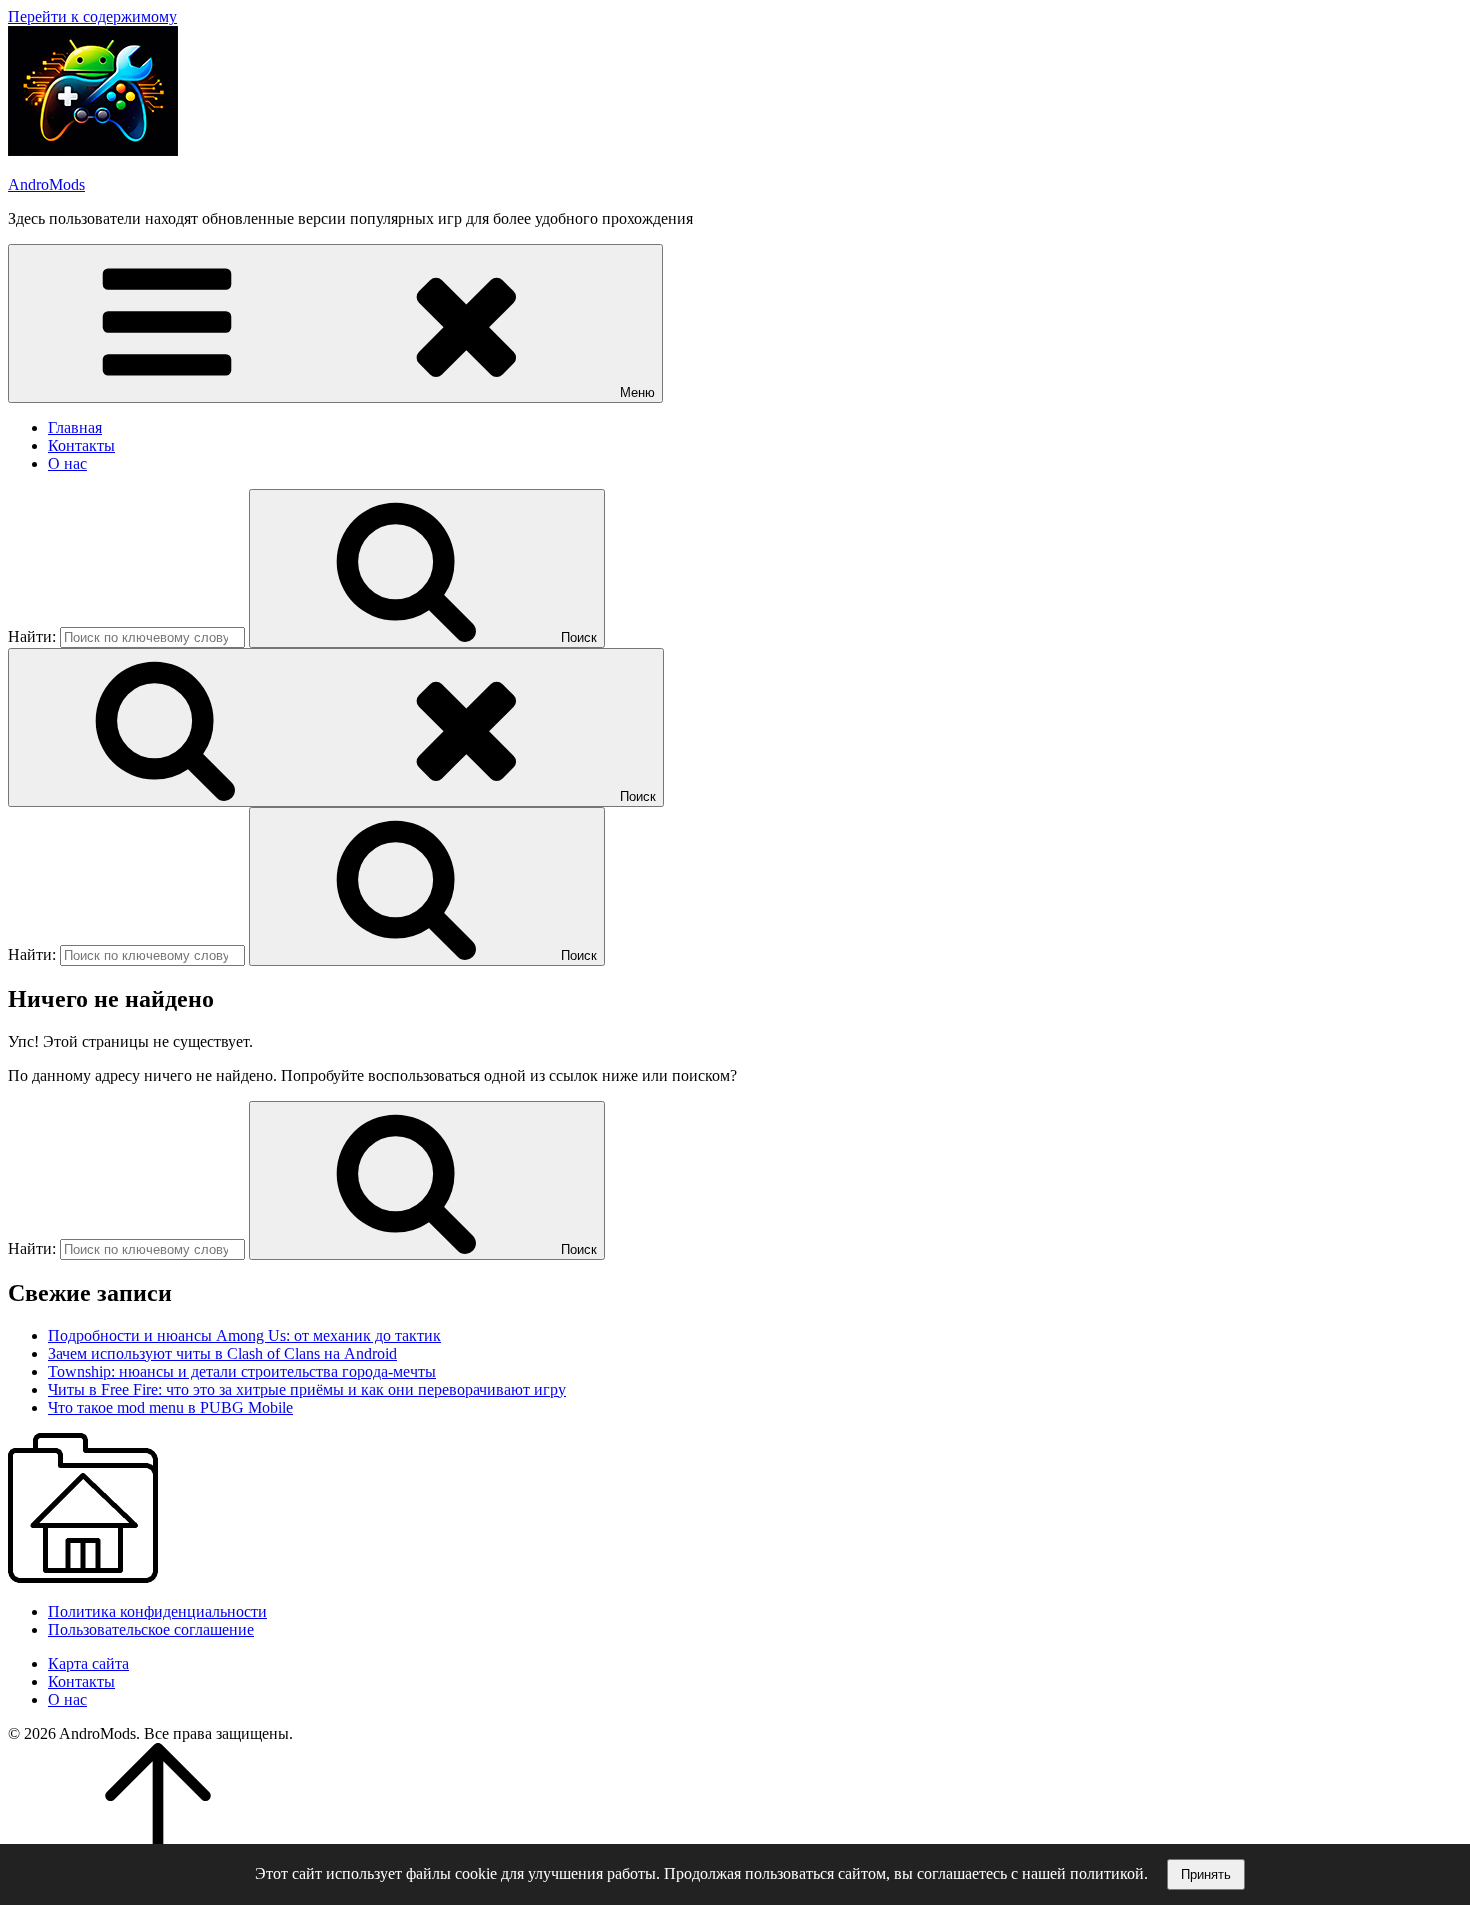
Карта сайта (88, 1663)
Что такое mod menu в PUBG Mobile (170, 1407)
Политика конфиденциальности (157, 1611)
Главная (75, 427)
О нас (67, 463)
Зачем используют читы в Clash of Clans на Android (222, 1353)
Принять (1206, 1874)
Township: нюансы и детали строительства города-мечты (242, 1371)
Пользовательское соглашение (151, 1629)
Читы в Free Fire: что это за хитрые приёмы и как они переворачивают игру (307, 1389)
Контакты (81, 445)
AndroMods (46, 184)
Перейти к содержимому (92, 16)
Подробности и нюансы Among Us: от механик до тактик (244, 1335)
